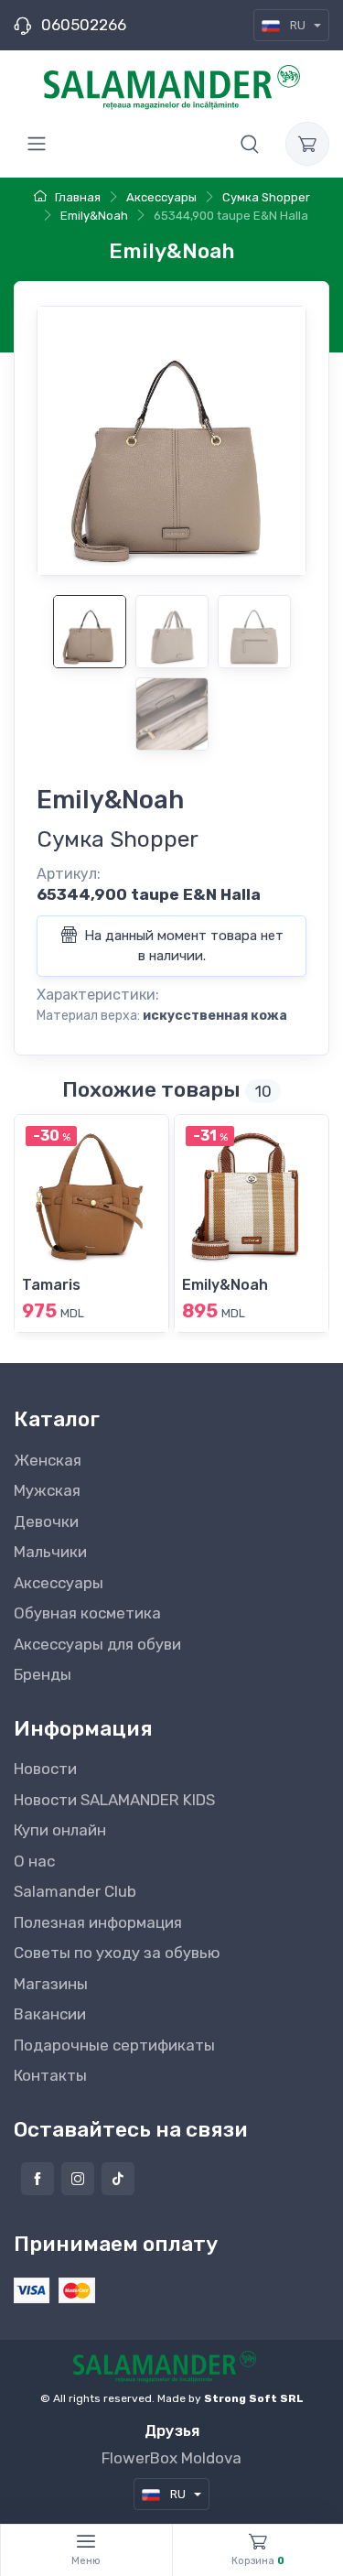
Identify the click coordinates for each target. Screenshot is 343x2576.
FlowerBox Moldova (171, 2458)
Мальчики (50, 1552)
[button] (250, 144)
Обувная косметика (87, 1613)
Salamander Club (75, 1891)
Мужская (47, 1490)
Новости (45, 1769)
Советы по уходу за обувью (117, 1953)
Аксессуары (59, 1583)
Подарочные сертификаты (114, 2045)
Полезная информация (98, 1922)
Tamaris (51, 1285)
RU (298, 25)
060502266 (84, 25)
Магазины (51, 1984)
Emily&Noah (225, 1285)
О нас (34, 1861)
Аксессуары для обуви (97, 1644)
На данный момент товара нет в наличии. (182, 946)
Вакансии (50, 2014)
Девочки (46, 1521)
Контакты (50, 2075)
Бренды (43, 1674)
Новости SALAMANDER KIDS (114, 1800)
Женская (48, 1460)
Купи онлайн (60, 1830)
